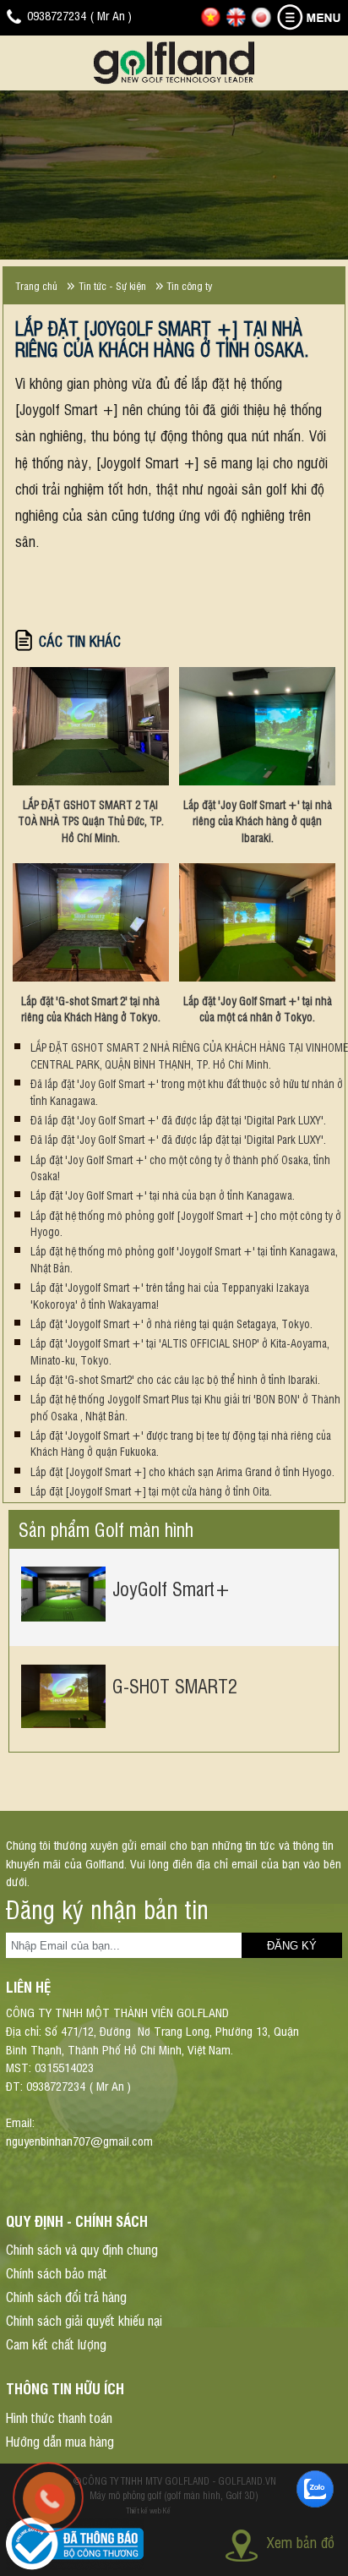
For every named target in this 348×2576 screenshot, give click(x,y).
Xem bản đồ (301, 2542)
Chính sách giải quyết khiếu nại (84, 2320)
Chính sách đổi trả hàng (66, 2296)
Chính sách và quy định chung (82, 2249)
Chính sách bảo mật (57, 2272)
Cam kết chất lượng (56, 2344)
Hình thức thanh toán (59, 2417)
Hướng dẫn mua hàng (60, 2441)
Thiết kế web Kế (148, 2510)
